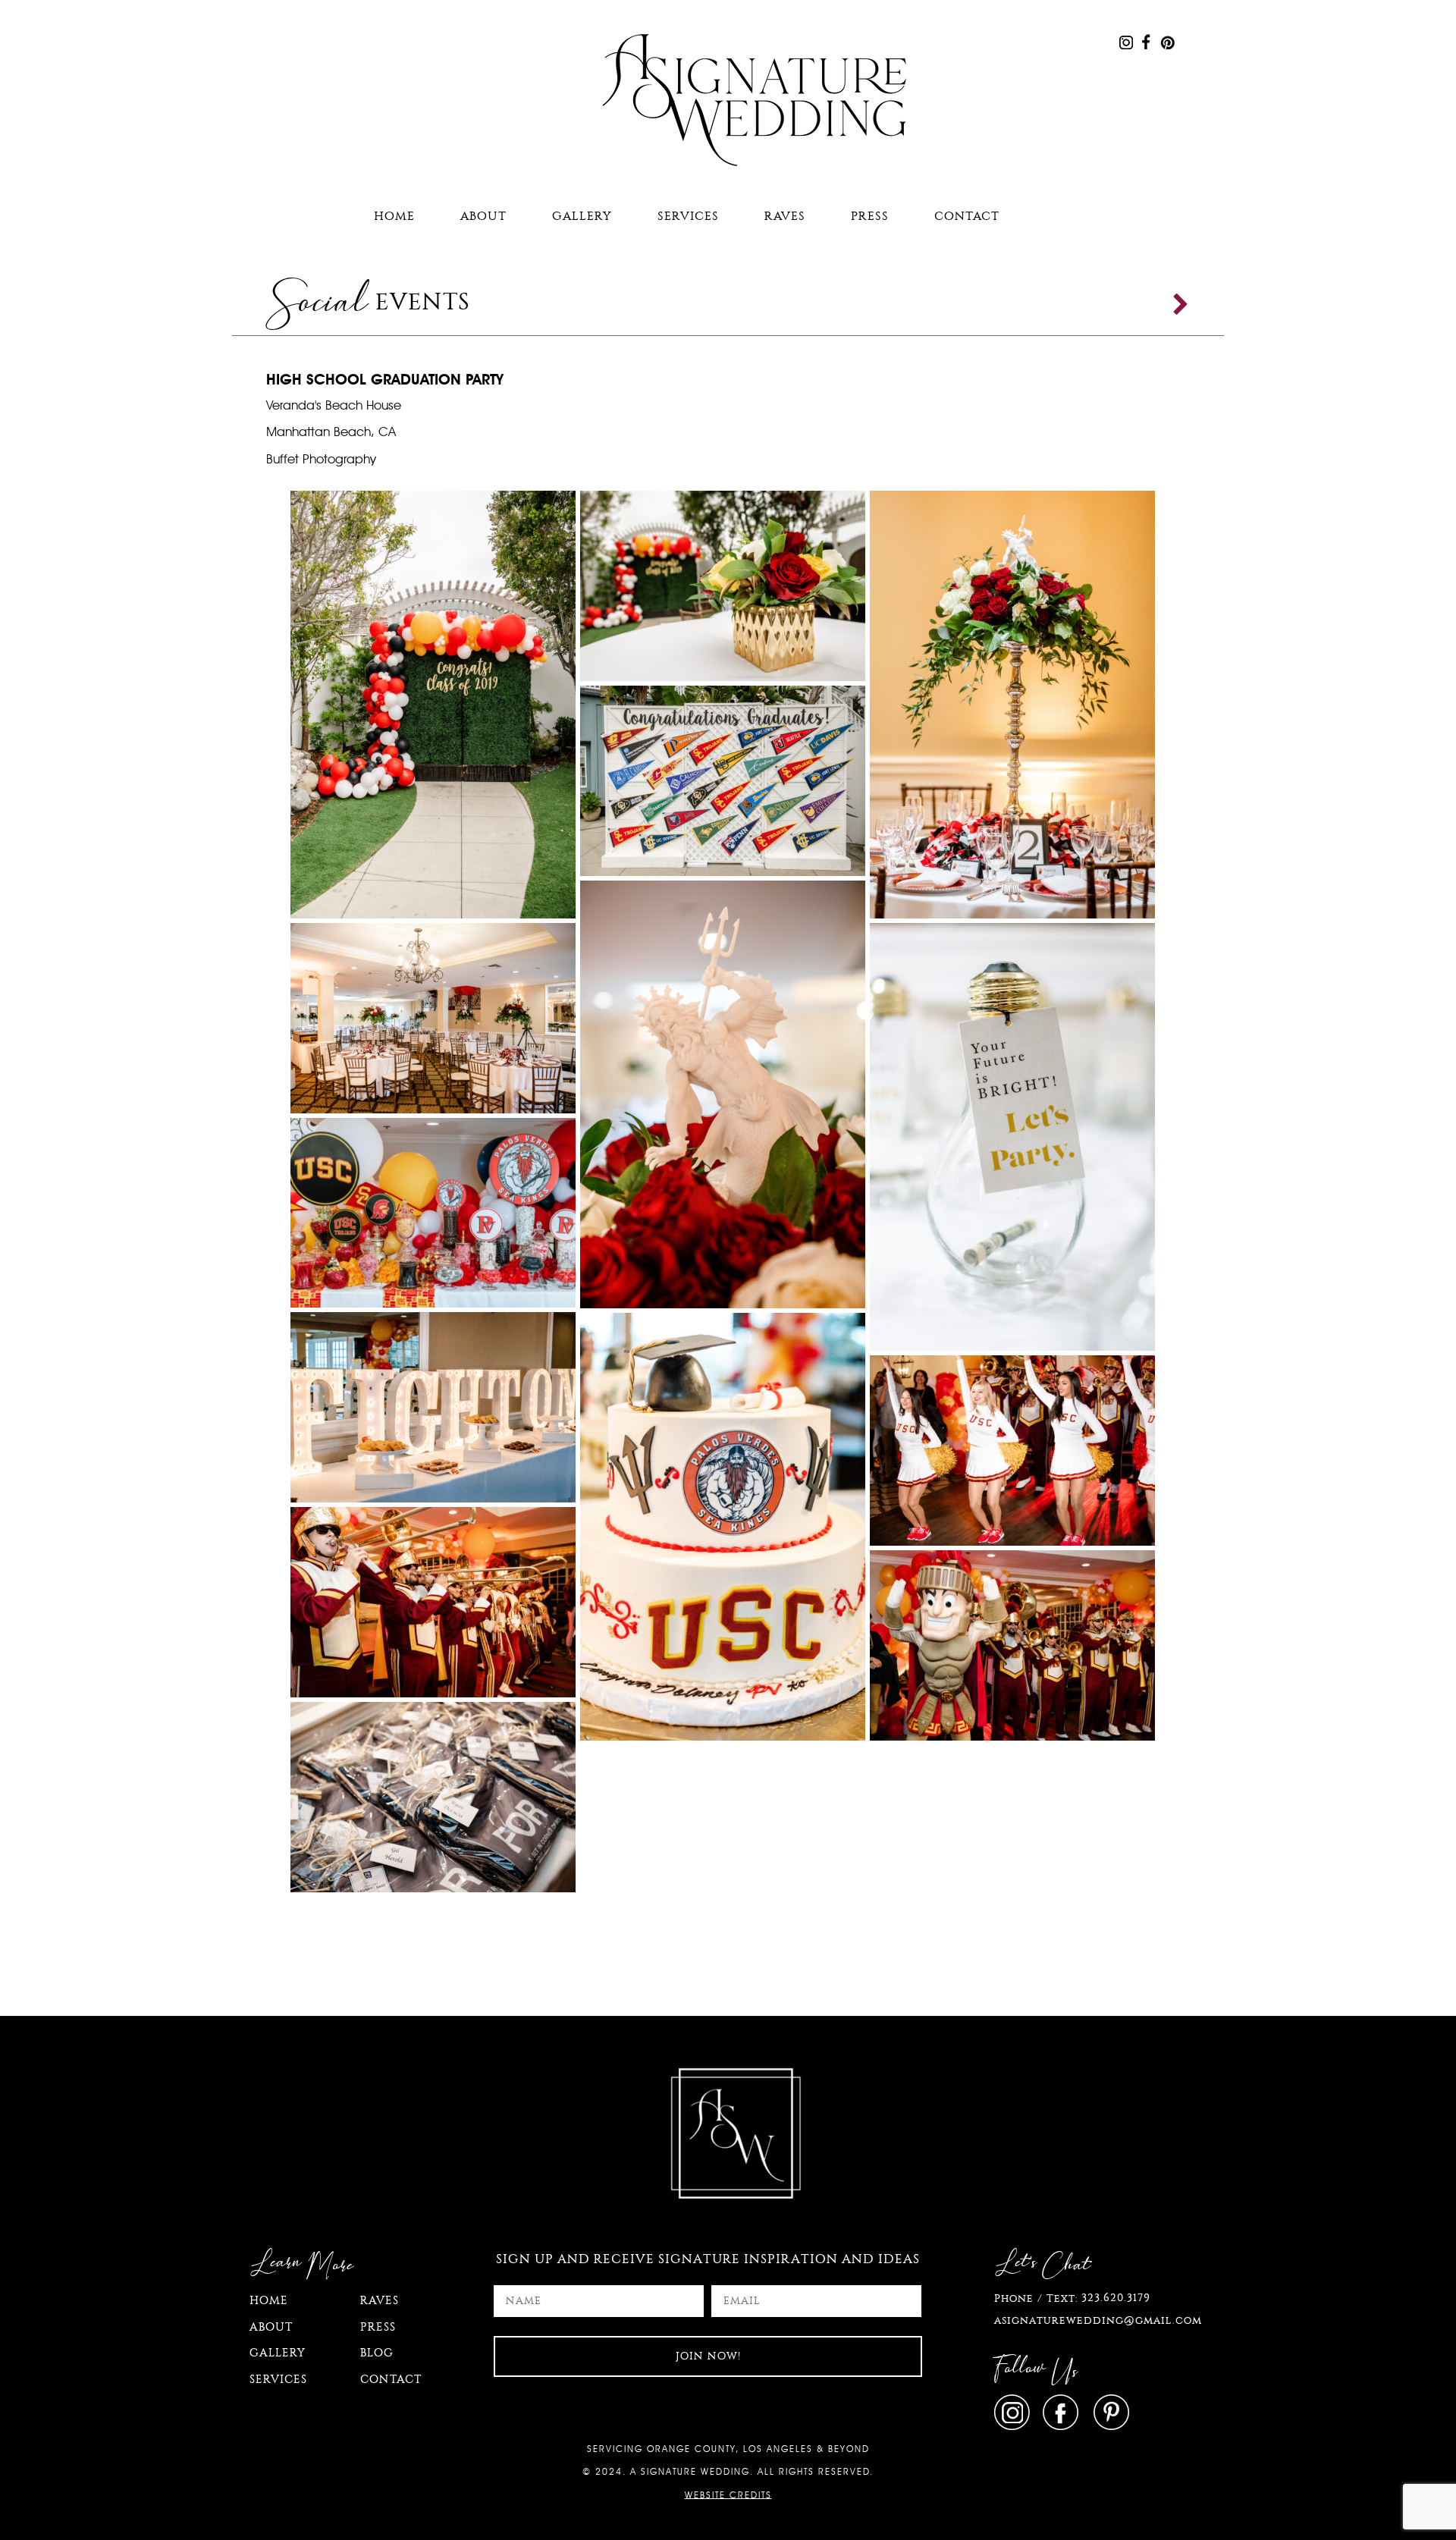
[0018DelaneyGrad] (433, 703)
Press (870, 216)
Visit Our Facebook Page (1146, 42)
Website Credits (728, 2494)
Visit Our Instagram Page (1126, 42)
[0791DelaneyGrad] (433, 1796)
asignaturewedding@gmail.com (1098, 2320)
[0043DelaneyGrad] (723, 780)
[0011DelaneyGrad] (723, 1093)
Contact (967, 216)
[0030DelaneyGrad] (1012, 703)
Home (394, 216)
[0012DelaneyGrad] (723, 1525)
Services (688, 216)
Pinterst (1167, 42)
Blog (377, 2353)
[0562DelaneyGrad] (433, 1601)
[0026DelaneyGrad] (433, 1406)
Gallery (582, 216)
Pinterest (1109, 2412)
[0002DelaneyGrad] (433, 1211)
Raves (785, 216)
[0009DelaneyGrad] (1012, 1135)
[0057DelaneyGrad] (723, 585)
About (483, 216)
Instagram (1015, 2412)
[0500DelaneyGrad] (1012, 1449)
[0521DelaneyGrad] (1012, 1644)
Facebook (1062, 2412)
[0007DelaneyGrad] (433, 1017)
